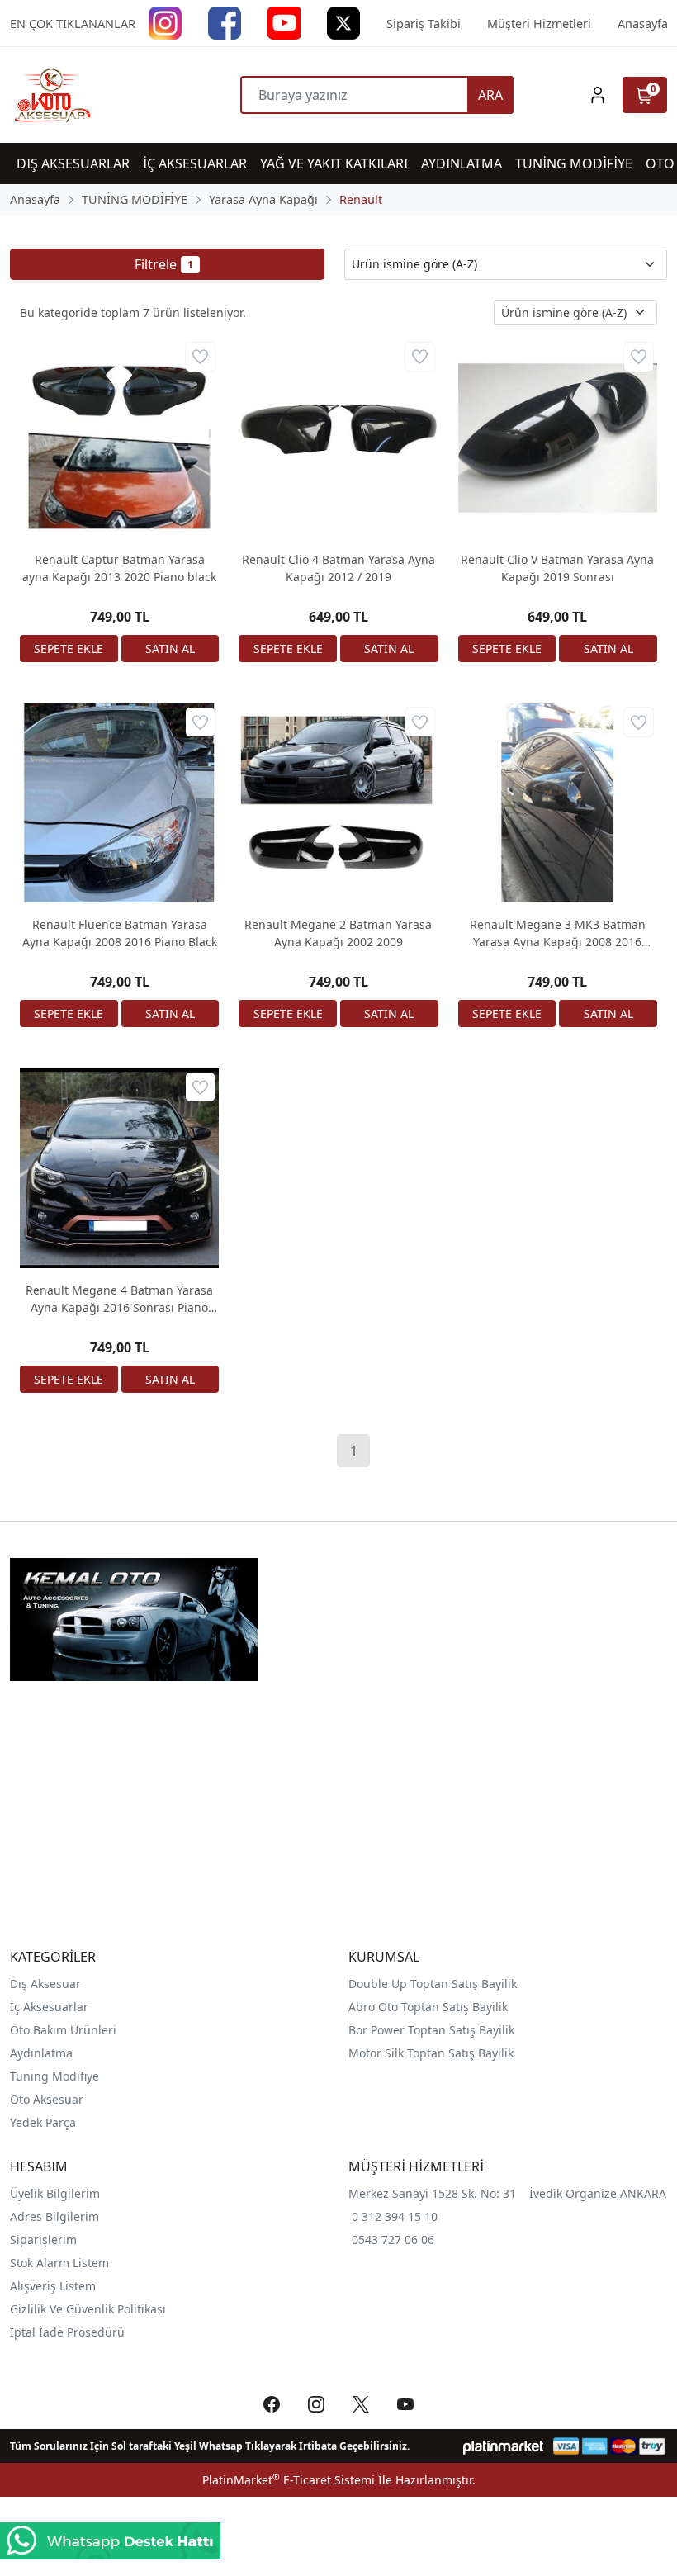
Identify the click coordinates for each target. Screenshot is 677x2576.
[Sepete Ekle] (69, 649)
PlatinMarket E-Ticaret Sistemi (289, 2480)
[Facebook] (225, 22)
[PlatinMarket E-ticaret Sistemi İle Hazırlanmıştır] (503, 2446)
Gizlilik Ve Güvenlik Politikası (88, 2309)
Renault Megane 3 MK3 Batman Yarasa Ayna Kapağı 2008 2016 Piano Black (558, 933)
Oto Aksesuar (47, 2099)
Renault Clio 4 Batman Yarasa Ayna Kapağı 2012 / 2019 (338, 568)
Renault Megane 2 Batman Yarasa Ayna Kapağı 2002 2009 (338, 933)
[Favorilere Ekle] (200, 357)
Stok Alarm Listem (59, 2263)
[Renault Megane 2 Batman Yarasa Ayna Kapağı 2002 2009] (338, 803)
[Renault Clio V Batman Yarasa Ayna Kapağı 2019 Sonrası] (558, 438)
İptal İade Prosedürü (67, 2332)
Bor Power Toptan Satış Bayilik (433, 2030)
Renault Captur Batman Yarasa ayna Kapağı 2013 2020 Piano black (119, 568)
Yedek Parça (43, 2122)
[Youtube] (284, 22)
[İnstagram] (165, 22)
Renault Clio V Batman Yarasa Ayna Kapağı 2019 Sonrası (557, 568)
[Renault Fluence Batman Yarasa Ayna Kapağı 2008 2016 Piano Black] (119, 803)
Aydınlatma (41, 2053)
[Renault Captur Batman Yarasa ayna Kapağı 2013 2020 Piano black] (119, 438)
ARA (490, 95)
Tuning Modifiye (54, 2076)
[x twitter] (343, 22)
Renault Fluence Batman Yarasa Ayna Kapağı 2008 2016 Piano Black (120, 933)
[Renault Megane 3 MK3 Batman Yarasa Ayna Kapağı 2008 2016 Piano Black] (558, 803)
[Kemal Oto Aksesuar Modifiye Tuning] (92, 95)
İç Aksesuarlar (49, 2007)
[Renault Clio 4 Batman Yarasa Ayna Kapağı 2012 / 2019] (338, 438)
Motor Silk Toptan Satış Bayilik (431, 2053)
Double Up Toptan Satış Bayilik (433, 1984)
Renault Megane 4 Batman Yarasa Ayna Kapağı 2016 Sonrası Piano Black (119, 1299)
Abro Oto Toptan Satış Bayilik (430, 2007)
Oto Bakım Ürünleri (63, 2030)
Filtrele (164, 264)
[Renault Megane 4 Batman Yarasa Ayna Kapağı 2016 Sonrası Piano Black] (119, 1168)
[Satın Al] (170, 649)
